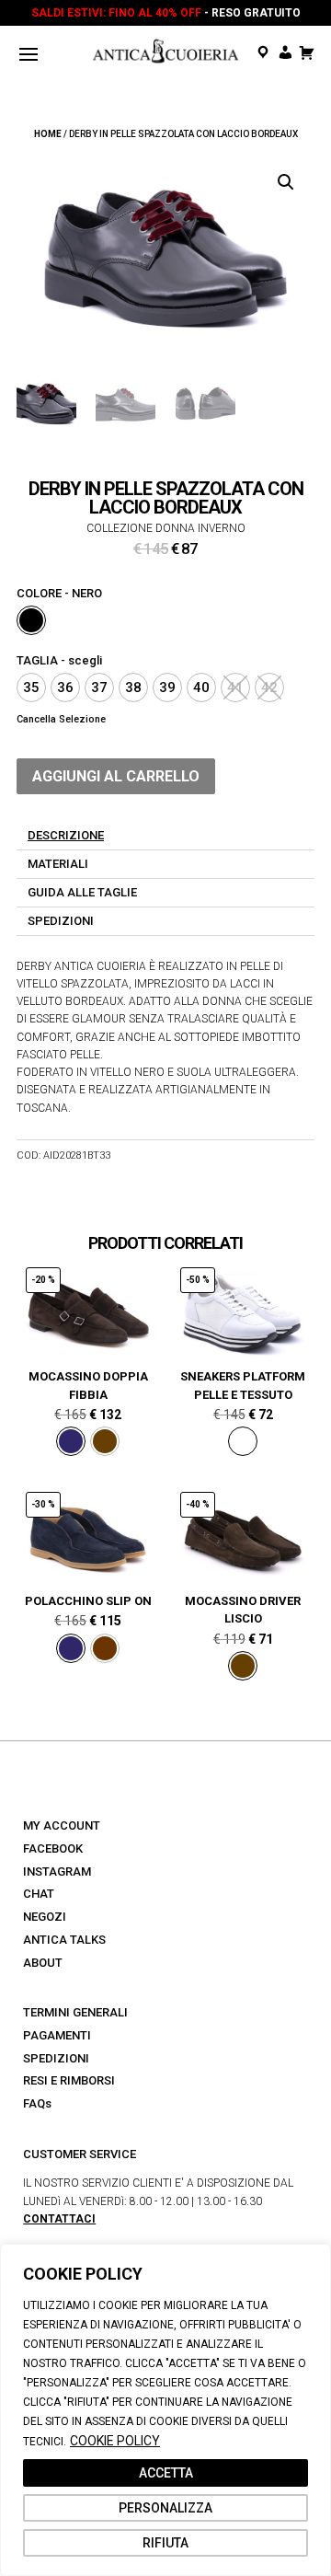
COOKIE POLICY (115, 2441)
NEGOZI (45, 1917)
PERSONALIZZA (165, 2508)
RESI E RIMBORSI (69, 2080)
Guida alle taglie (82, 892)
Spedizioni (61, 921)
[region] (165, 2410)
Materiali (58, 864)
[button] (286, 182)
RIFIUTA (165, 2543)
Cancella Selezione (61, 719)
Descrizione (66, 835)
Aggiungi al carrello (116, 776)
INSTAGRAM (57, 1871)
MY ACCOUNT (62, 1825)
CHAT (39, 1894)
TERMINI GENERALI (75, 2012)
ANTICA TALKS (64, 1940)
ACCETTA (166, 2473)
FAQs (37, 2103)
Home (48, 134)
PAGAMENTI (57, 2035)
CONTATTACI (59, 2219)
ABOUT (43, 1963)
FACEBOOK (53, 1848)
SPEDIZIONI (56, 2058)
